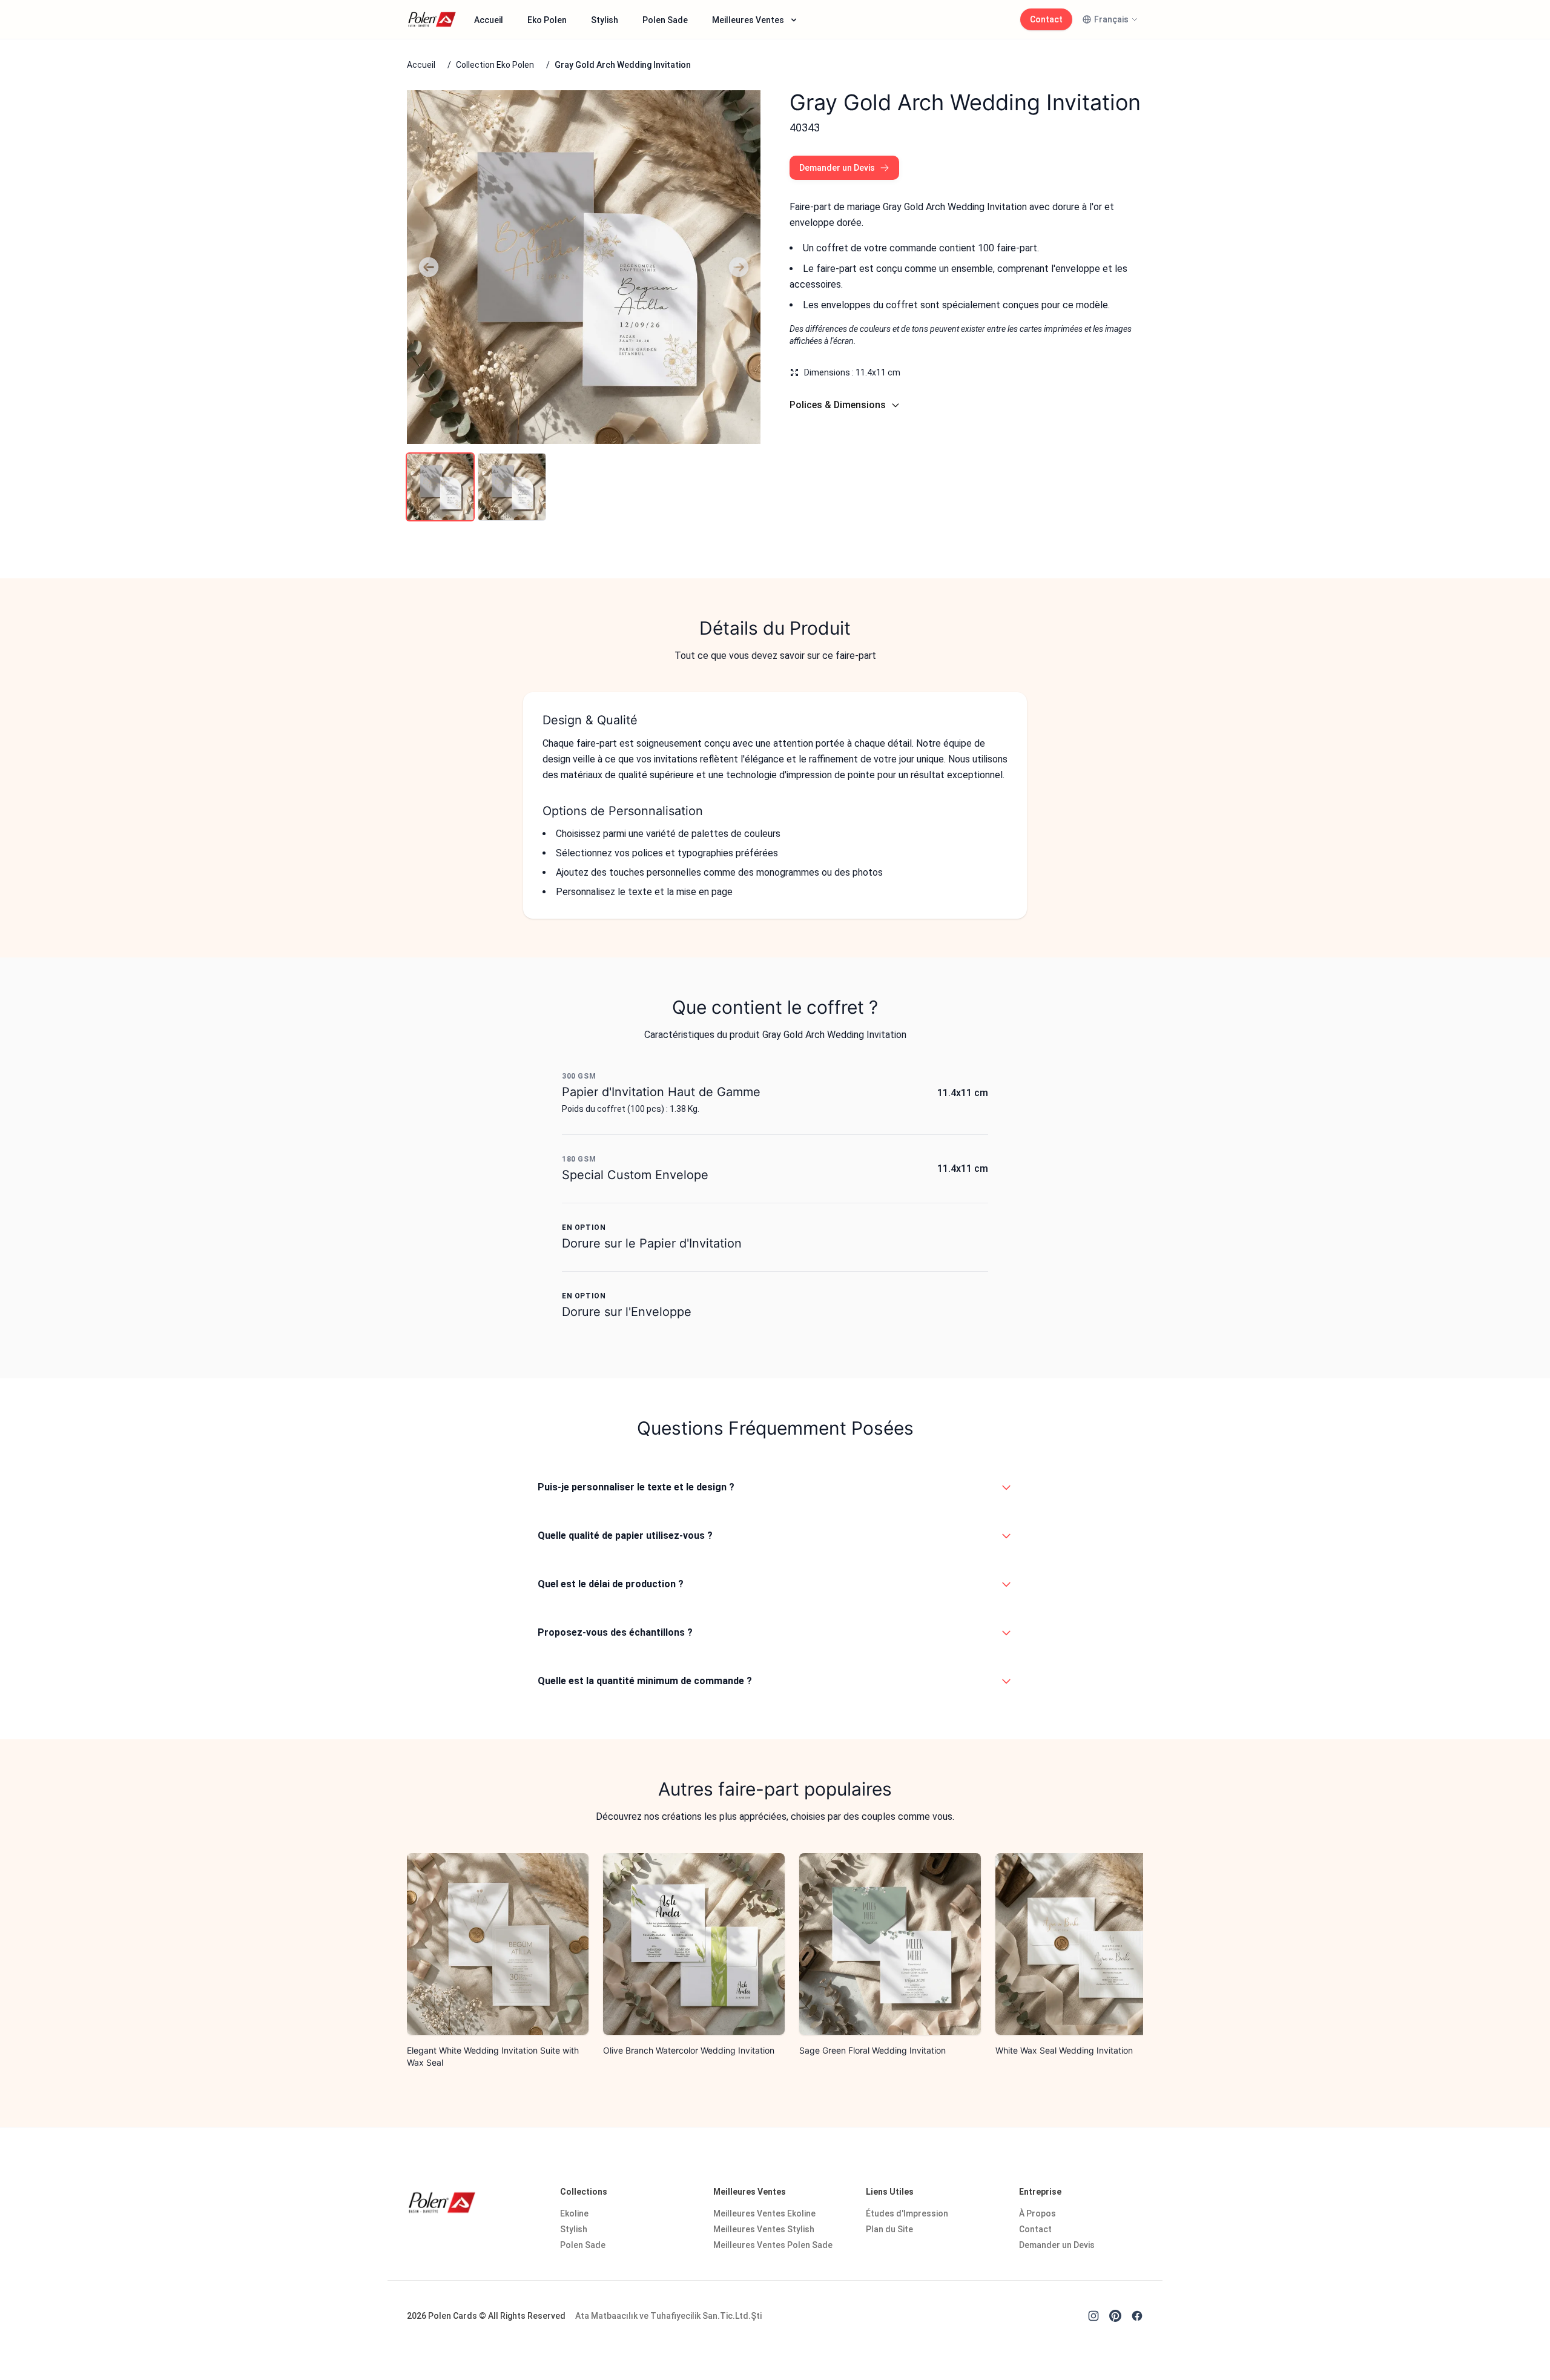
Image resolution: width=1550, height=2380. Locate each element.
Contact (1046, 19)
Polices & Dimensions (838, 405)
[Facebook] (1137, 2316)
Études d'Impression (907, 2213)
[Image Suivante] (739, 267)
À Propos (1037, 2213)
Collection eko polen (495, 65)
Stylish (605, 20)
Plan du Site (889, 2229)
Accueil (489, 20)
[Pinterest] (1115, 2316)
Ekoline (574, 2213)
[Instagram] (1093, 2316)
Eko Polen (547, 20)
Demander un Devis (837, 168)
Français (1111, 19)
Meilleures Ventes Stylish (764, 2229)
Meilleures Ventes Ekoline (764, 2213)
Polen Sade (665, 20)
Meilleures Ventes (748, 20)
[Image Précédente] (429, 267)
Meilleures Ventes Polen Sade (773, 2245)
